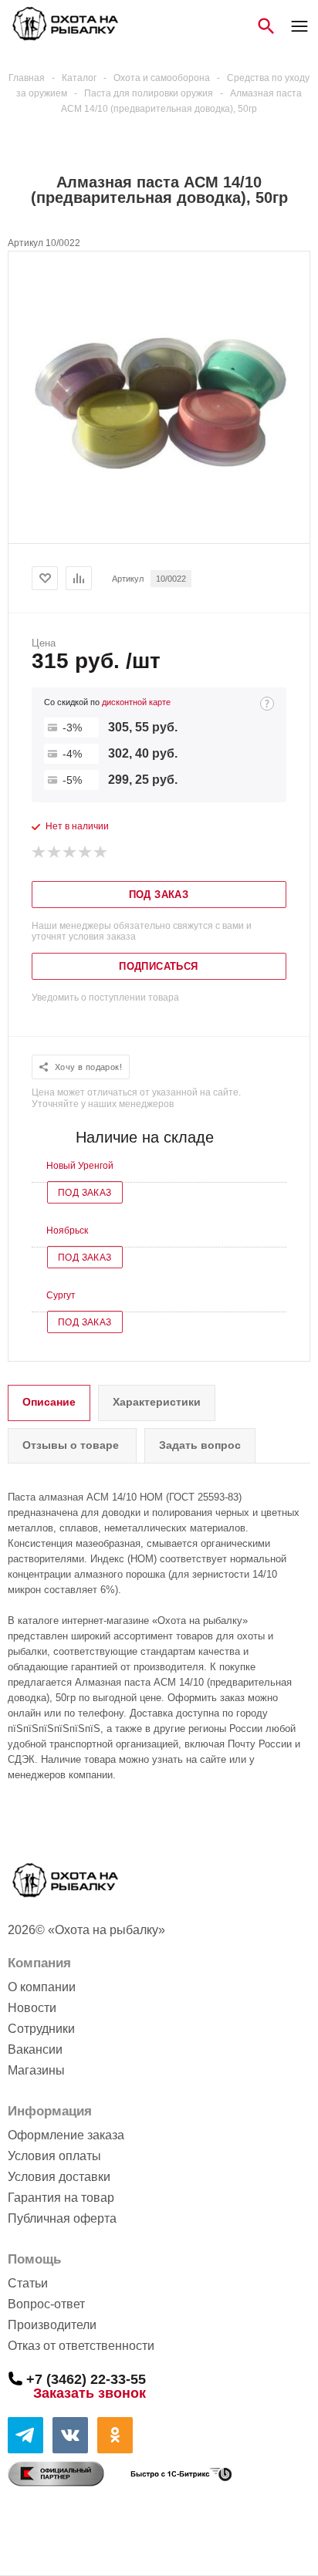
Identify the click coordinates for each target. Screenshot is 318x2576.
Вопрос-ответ (46, 2304)
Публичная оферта (62, 2218)
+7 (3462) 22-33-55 (86, 2378)
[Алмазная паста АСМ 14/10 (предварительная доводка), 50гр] (159, 530)
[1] (39, 852)
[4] (86, 852)
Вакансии (35, 2049)
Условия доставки (59, 2177)
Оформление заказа (66, 2135)
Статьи (28, 2283)
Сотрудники (41, 2029)
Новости (32, 2008)
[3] (70, 852)
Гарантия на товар (61, 2198)
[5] (101, 852)
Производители (52, 2325)
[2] (55, 852)
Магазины (36, 2070)
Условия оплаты (54, 2156)
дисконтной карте (136, 702)
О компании (42, 1987)
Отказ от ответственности (81, 2346)
